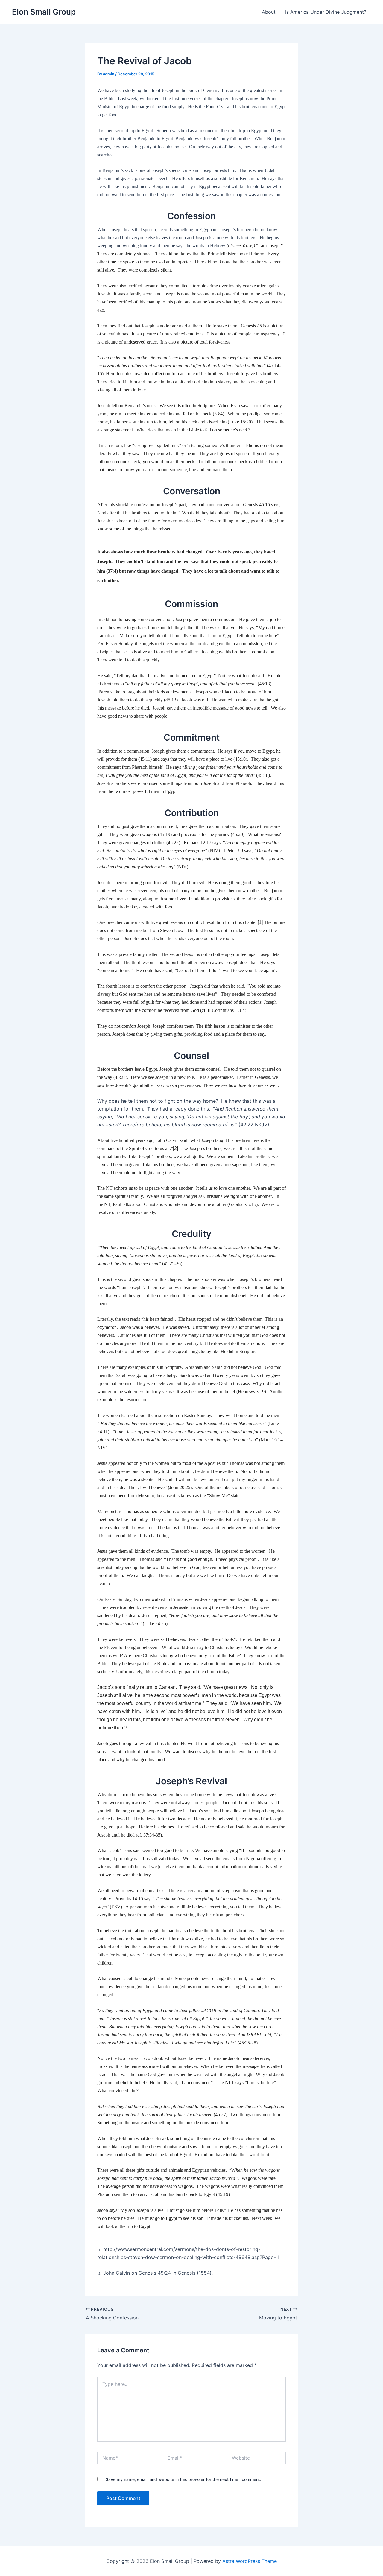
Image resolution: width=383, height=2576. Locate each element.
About (269, 12)
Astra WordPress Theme (250, 2561)
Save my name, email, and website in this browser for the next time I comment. (183, 2479)
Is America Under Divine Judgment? (326, 12)
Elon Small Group (44, 12)
